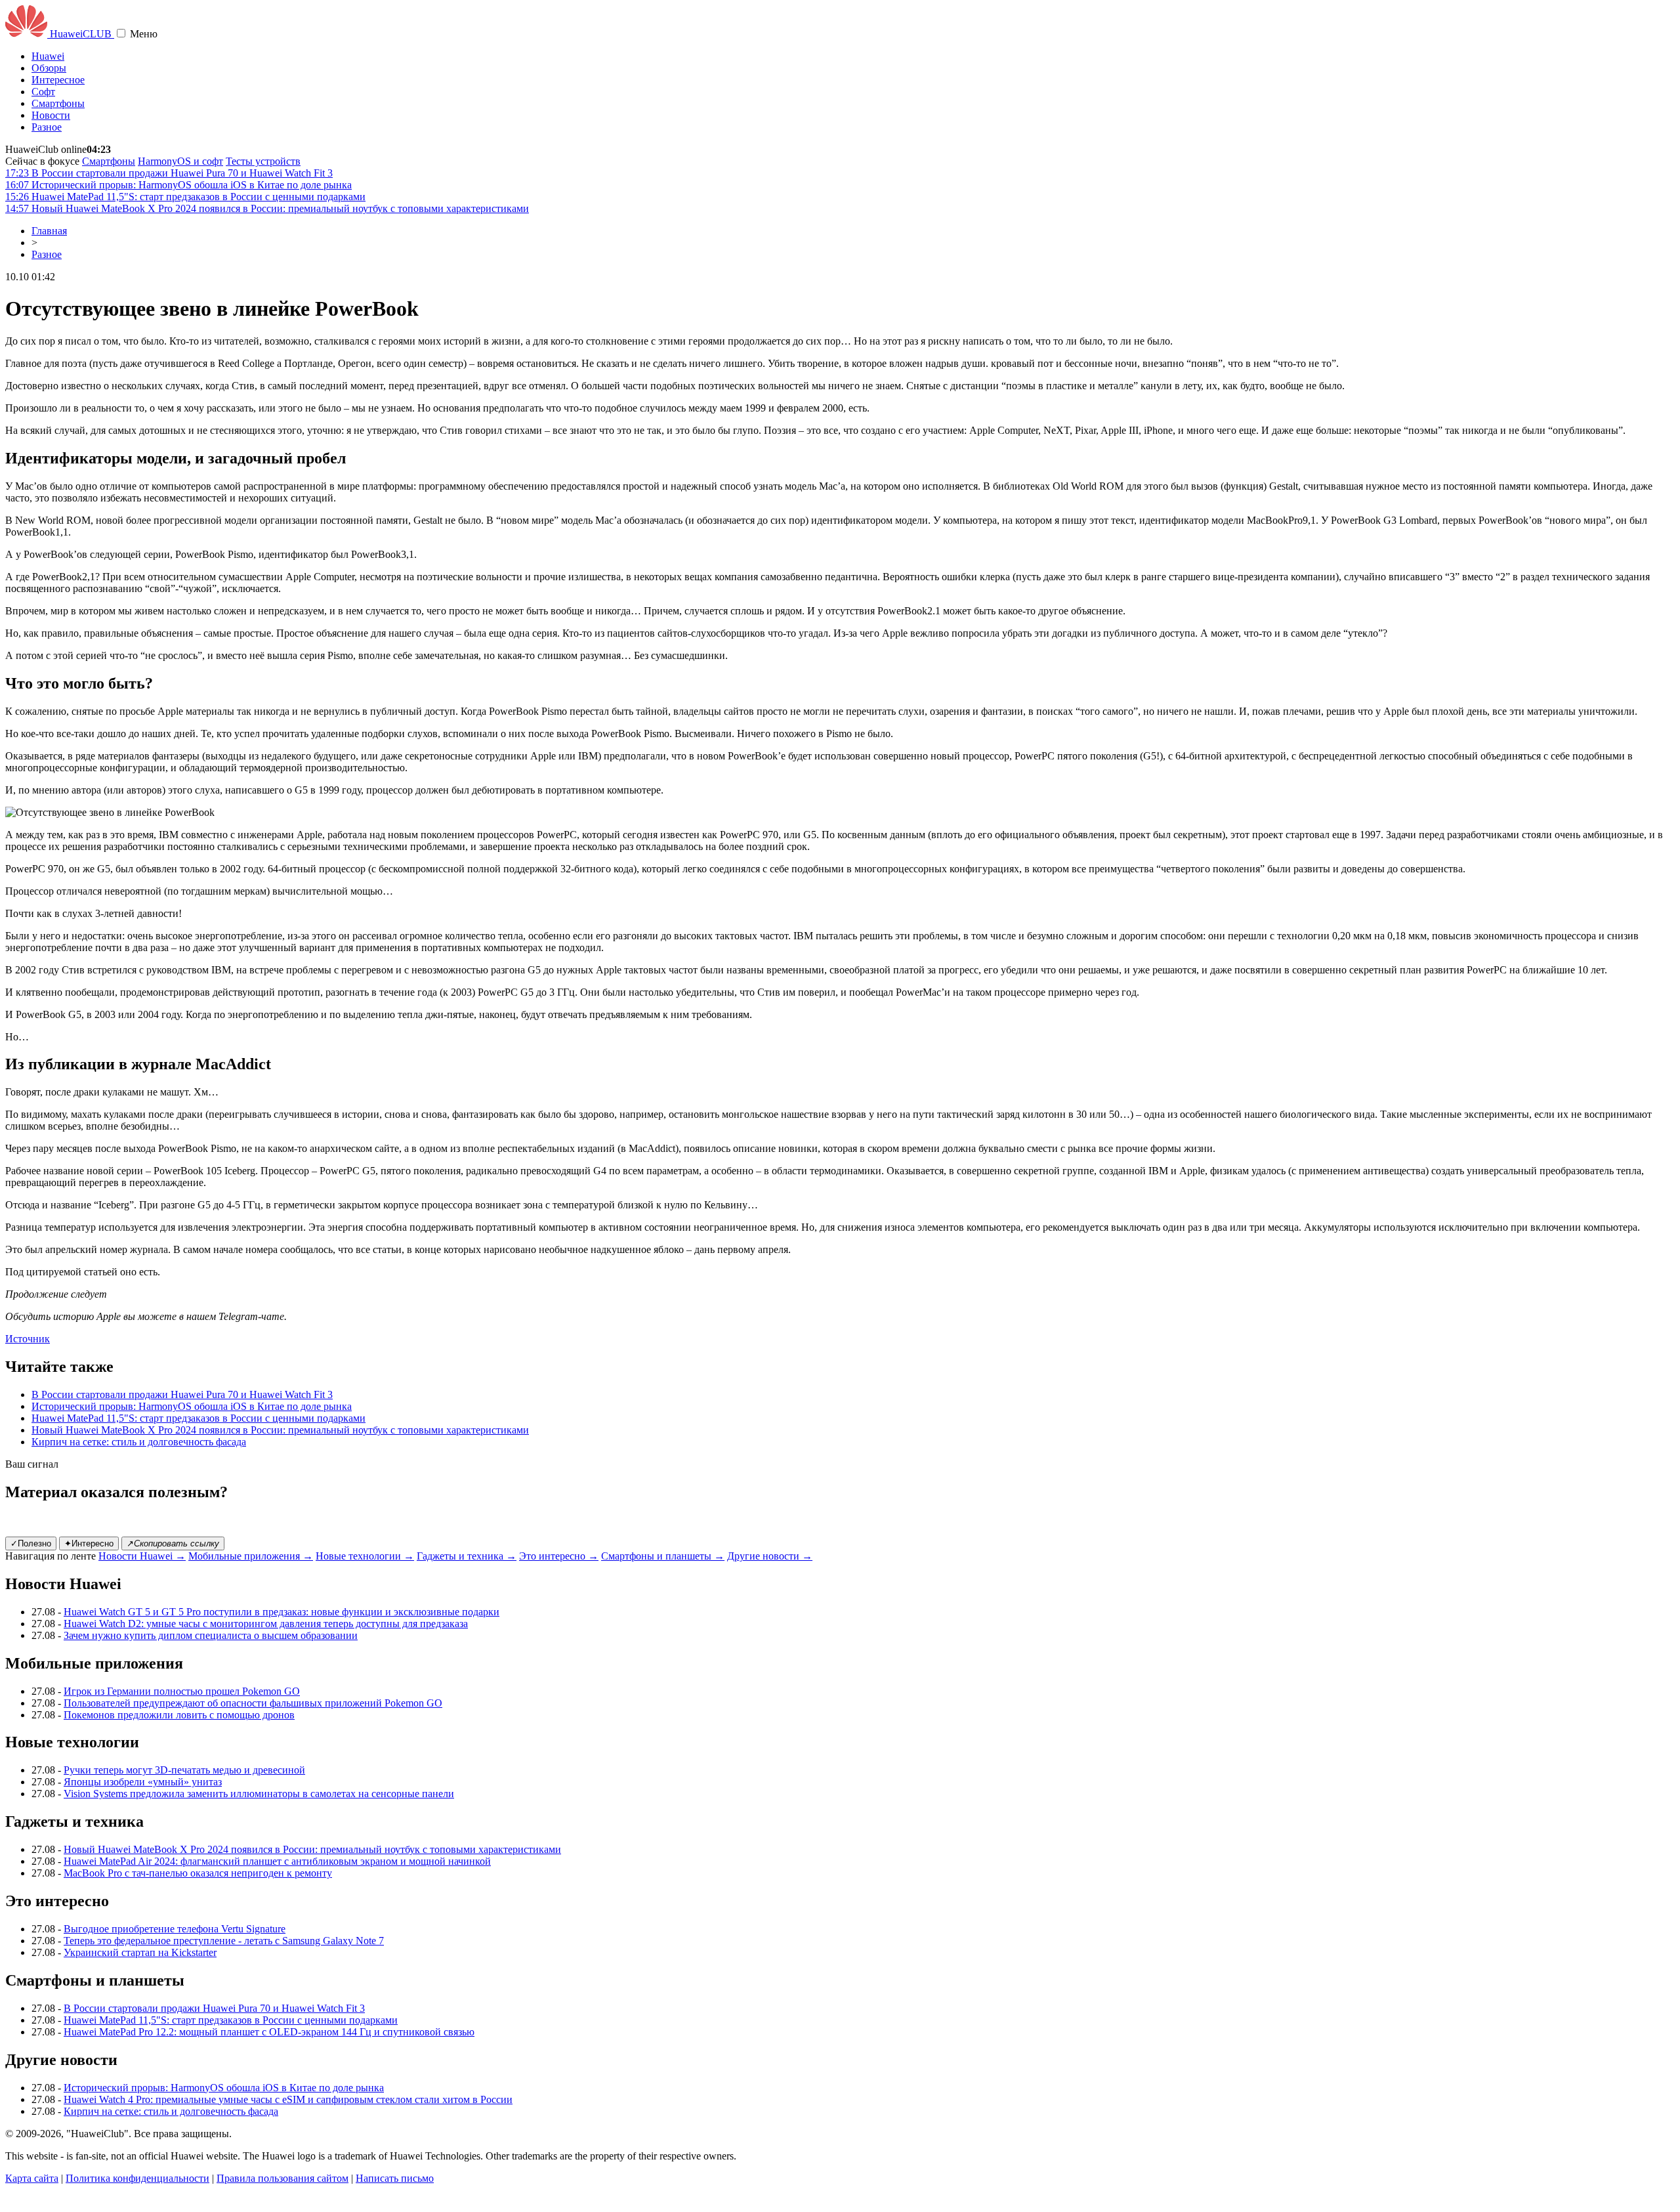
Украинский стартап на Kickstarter (140, 1952)
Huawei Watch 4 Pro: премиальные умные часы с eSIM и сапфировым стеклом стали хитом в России (288, 2099)
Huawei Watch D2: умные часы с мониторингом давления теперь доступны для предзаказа (266, 1624)
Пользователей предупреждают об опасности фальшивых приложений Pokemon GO (253, 1703)
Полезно (31, 1543)
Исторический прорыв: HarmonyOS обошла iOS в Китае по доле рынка (192, 1406)
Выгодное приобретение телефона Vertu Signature (175, 1929)
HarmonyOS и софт (180, 161)
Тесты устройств (263, 161)
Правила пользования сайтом (283, 2178)
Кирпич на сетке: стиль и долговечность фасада (139, 1442)
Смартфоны (58, 103)
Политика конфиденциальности (137, 2178)
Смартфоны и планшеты (663, 1556)
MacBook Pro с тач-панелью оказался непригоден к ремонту (198, 1873)
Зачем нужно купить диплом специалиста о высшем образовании (211, 1635)
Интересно (89, 1543)
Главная (49, 231)
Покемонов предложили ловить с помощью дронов (179, 1715)
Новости (51, 115)
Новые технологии (365, 1556)
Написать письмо (395, 2178)
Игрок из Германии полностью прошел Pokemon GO (182, 1691)
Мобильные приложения (251, 1556)
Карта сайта (32, 2178)
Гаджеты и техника (467, 1556)
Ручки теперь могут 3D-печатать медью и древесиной (184, 1770)
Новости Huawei (142, 1556)
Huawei (48, 56)
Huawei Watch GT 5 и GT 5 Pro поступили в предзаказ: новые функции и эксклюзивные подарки (282, 1612)
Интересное (58, 80)
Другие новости (770, 1556)
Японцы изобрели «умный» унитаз (143, 1782)
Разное (47, 127)
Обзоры (49, 68)
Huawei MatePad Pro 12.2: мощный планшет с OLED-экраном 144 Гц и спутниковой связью (269, 2032)
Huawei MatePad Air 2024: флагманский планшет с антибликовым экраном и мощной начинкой (277, 1861)
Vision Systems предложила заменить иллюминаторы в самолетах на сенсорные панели (259, 1794)
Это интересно (559, 1556)
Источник (28, 1339)
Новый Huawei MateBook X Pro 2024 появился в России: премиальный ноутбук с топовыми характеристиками (280, 1430)
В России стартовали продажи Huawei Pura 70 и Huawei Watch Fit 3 (182, 1394)
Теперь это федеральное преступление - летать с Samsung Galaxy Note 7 (224, 1941)
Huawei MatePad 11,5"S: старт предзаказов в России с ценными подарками (199, 1418)
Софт (43, 92)
